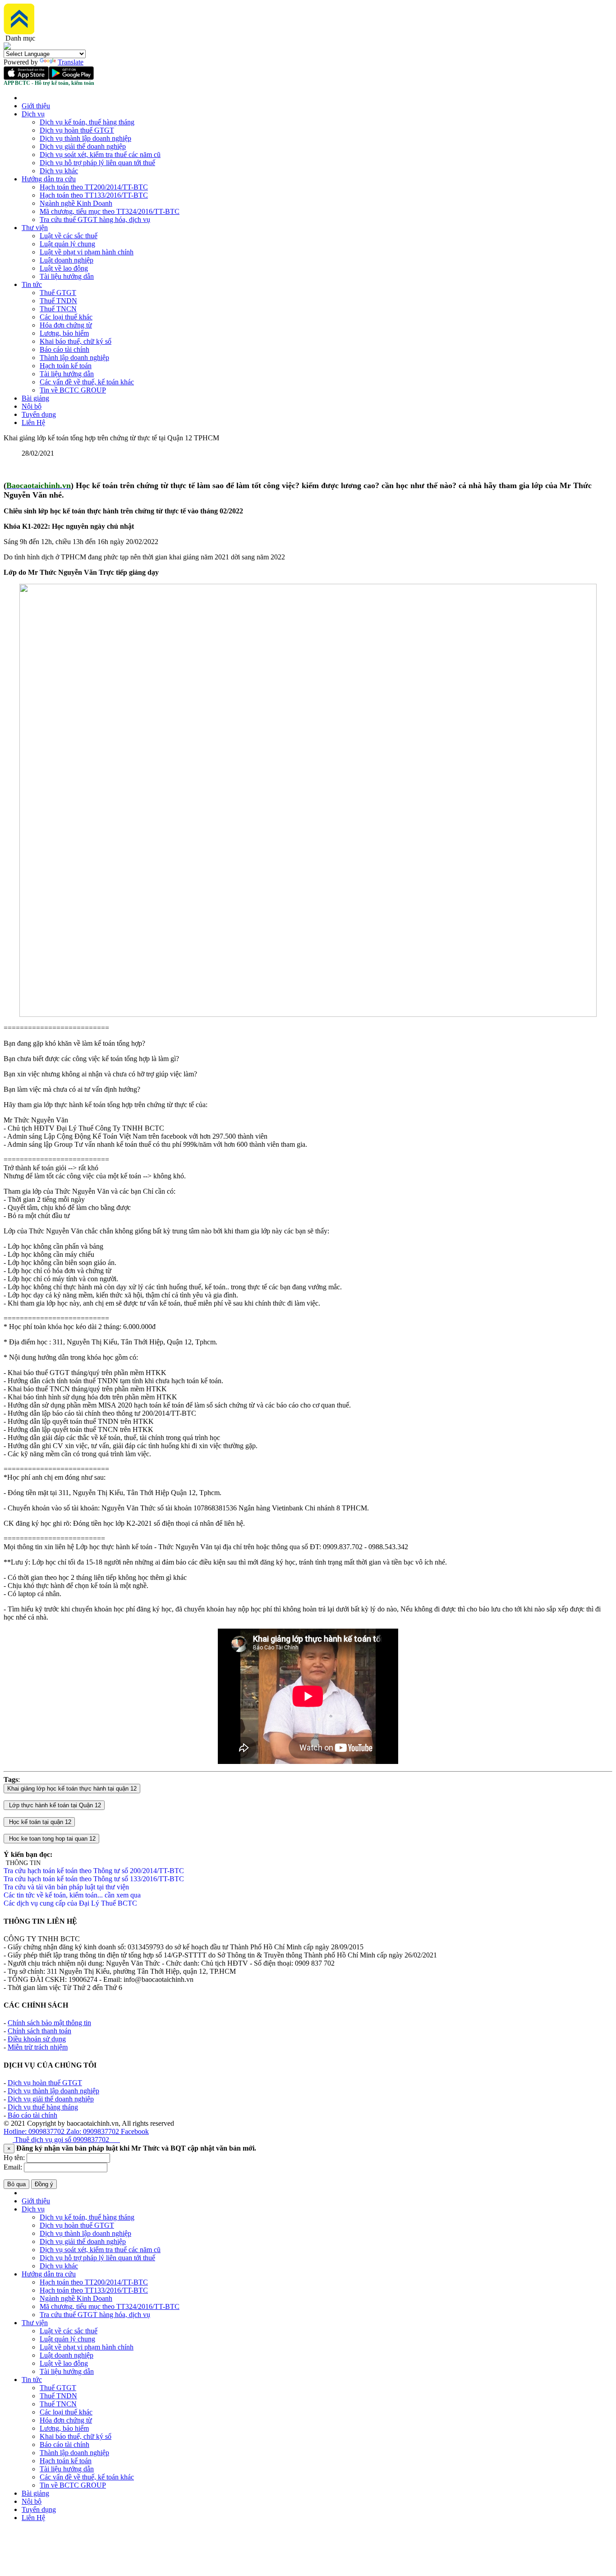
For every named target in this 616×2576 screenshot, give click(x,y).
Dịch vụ (33, 114)
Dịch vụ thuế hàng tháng (43, 2107)
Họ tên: (14, 2158)
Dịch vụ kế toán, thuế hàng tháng (87, 122)
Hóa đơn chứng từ (66, 325)
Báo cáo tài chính (64, 349)
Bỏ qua (16, 2184)
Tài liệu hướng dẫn (67, 276)
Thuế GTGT (58, 293)
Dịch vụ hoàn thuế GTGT (77, 130)
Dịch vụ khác (59, 171)
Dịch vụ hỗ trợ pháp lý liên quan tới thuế (97, 163)
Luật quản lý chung (67, 244)
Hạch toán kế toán (66, 366)
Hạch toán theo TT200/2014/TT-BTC (94, 187)
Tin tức (32, 284)
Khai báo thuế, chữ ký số (76, 341)
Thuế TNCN (58, 309)
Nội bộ (32, 406)
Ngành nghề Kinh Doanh (76, 203)
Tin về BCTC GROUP (73, 390)
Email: (13, 2167)
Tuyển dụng (39, 414)
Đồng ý (44, 2184)
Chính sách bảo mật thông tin (49, 2023)
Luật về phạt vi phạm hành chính (87, 252)
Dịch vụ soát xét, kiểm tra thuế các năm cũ (100, 155)
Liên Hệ (33, 422)
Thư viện (35, 228)
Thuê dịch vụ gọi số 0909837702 (66, 2140)
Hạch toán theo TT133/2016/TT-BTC (94, 195)
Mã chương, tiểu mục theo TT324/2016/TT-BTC (110, 211)
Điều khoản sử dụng (37, 2039)
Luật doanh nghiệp (67, 260)
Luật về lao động (64, 268)
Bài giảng (35, 398)
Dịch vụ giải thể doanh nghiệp (83, 146)
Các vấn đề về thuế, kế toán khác (87, 382)
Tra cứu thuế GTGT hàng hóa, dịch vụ (95, 219)
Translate (71, 62)
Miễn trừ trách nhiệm (38, 2047)
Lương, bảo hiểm (64, 333)
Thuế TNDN (58, 301)
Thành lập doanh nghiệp (74, 358)
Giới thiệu (36, 106)
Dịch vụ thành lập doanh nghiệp (85, 138)
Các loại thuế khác (66, 317)
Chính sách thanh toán (39, 2031)
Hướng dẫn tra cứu (49, 179)
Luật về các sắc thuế (69, 236)
